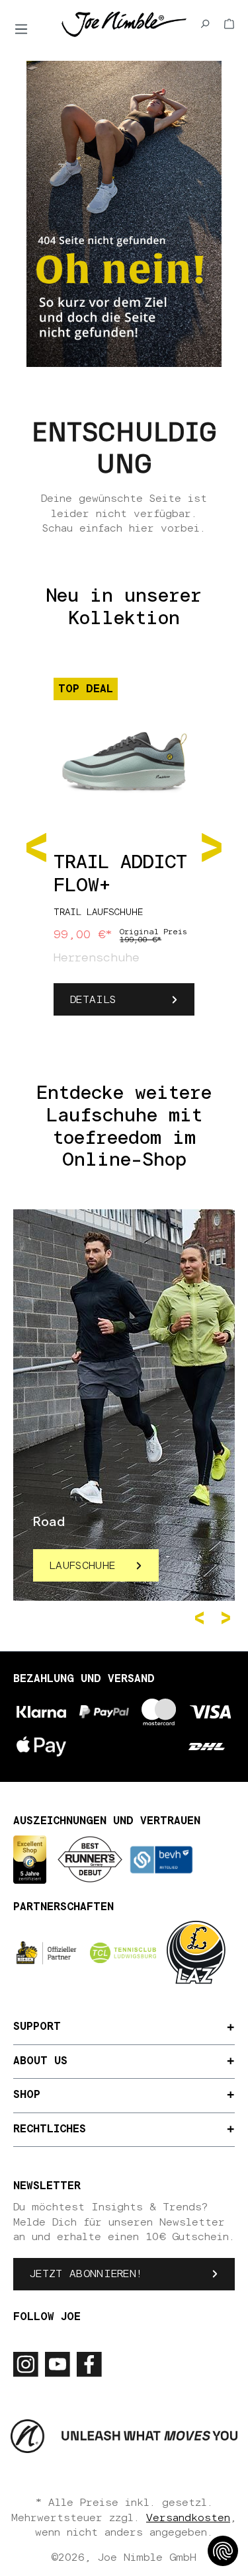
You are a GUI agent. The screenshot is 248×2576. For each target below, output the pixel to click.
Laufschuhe (82, 1566)
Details (93, 1000)
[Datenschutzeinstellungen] (223, 2551)
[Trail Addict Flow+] (124, 754)
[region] (124, 846)
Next (228, 1618)
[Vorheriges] (36, 845)
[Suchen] (205, 24)
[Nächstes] (212, 845)
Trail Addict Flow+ (120, 874)
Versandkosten (188, 2518)
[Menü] (21, 29)
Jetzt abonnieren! (86, 2274)
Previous (202, 1618)
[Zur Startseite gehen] (124, 23)
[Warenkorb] (229, 24)
